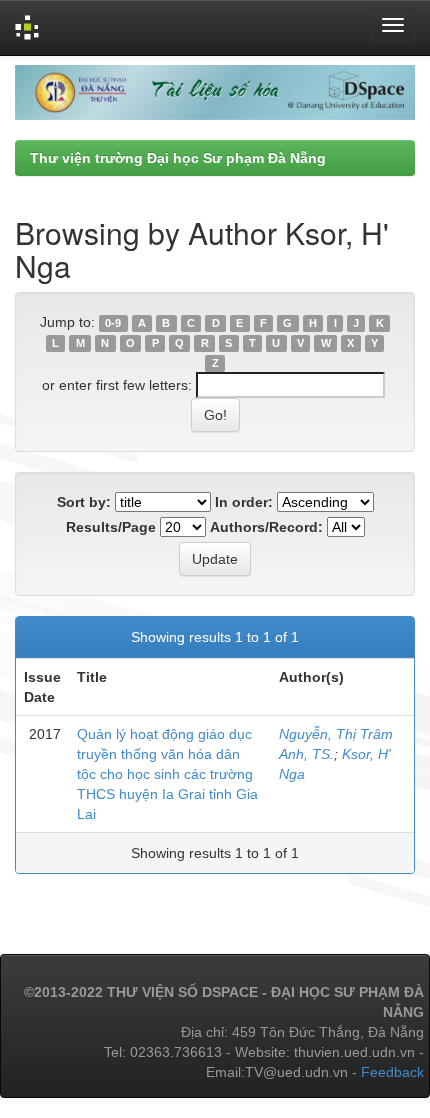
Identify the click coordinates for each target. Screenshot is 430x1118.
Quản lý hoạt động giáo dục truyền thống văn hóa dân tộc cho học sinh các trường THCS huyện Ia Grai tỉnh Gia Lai (167, 774)
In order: (244, 502)
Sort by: (84, 502)
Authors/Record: (266, 527)
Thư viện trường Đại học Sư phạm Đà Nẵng (178, 158)
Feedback (392, 1072)
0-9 (113, 323)
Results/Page (111, 527)
